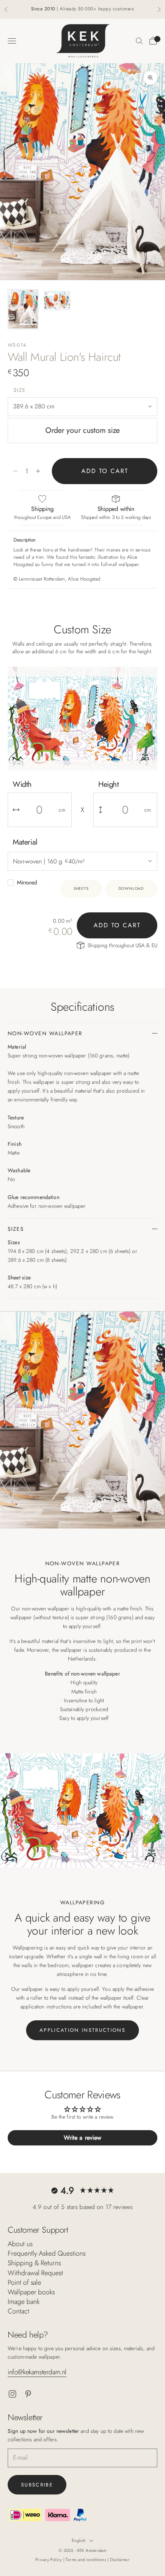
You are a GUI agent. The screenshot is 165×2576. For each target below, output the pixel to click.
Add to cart (105, 471)
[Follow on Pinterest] (28, 2394)
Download (131, 888)
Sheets (81, 888)
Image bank (23, 2302)
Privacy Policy (49, 2560)
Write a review (83, 2138)
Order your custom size (82, 430)
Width (22, 784)
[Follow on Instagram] (12, 2394)
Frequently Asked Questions (47, 2253)
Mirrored (27, 883)
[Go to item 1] (23, 309)
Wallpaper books (31, 2292)
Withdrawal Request (35, 2273)
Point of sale (24, 2282)
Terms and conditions (86, 2560)
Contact (18, 2311)
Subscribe (37, 2485)
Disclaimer (120, 2560)
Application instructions (82, 2030)
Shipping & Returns (34, 2263)
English (79, 2540)
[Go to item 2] (57, 300)
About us (20, 2244)
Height (109, 784)
